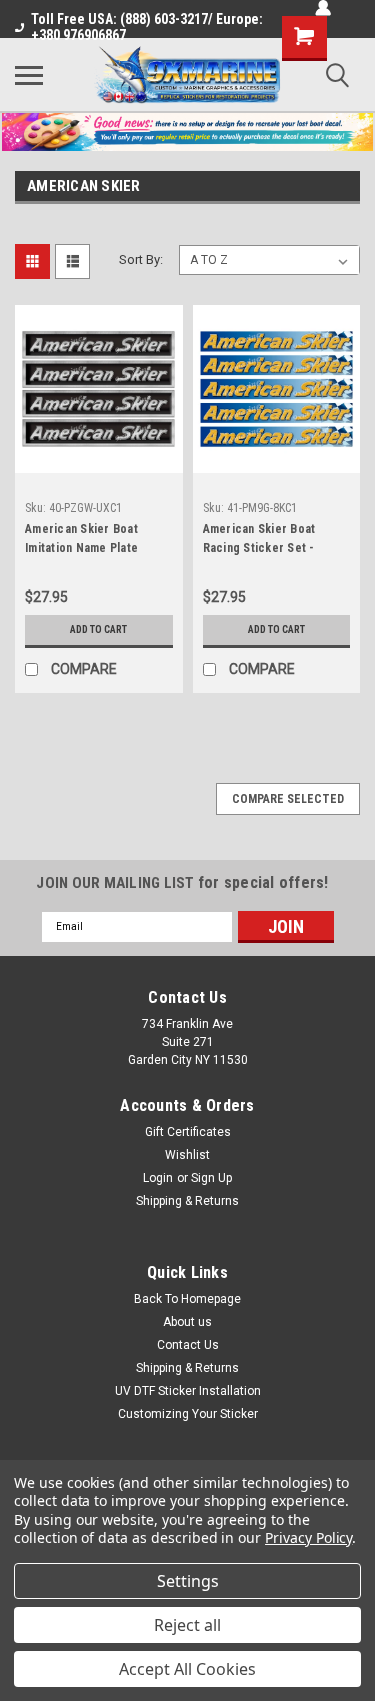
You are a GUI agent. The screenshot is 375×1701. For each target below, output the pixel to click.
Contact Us (188, 1345)
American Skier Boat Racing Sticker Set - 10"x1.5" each (259, 541)
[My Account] (323, 8)
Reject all (187, 1625)
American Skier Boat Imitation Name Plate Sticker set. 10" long (81, 541)
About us (187, 1322)
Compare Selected (288, 799)
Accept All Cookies (187, 1669)
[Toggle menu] (29, 75)
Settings (188, 1581)
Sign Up (211, 1178)
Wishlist (187, 1155)
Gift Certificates (188, 1132)
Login (158, 1178)
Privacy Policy (308, 1537)
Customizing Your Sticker (188, 1414)
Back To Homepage (187, 1299)
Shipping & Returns (187, 1201)
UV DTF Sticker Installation (188, 1391)
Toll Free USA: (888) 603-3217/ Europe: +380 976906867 (147, 27)
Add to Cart (98, 629)
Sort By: (141, 259)
